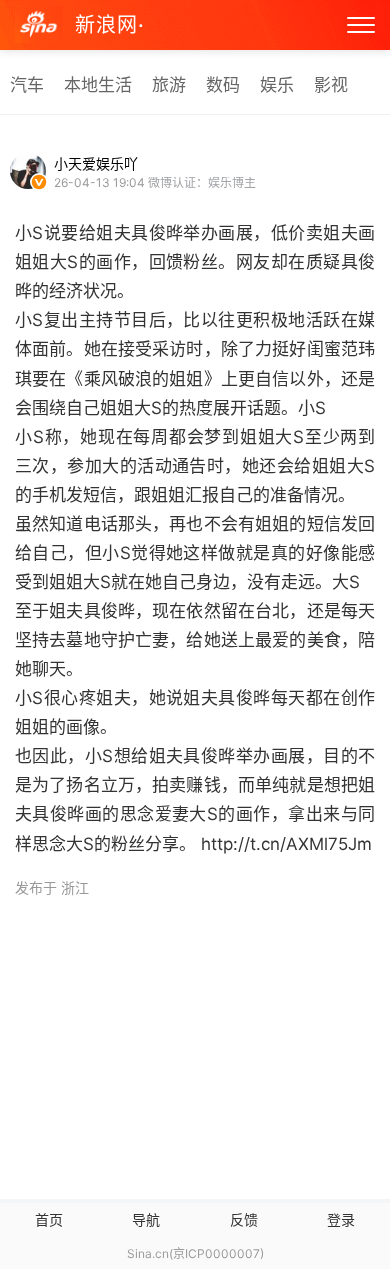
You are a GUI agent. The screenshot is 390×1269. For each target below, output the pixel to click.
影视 (331, 85)
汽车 (27, 85)
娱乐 (277, 85)
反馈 (244, 1219)
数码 (223, 85)
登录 (341, 1219)
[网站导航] (361, 25)
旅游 (169, 85)
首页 (49, 1219)
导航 (146, 1219)
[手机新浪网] (39, 25)
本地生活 (98, 85)
